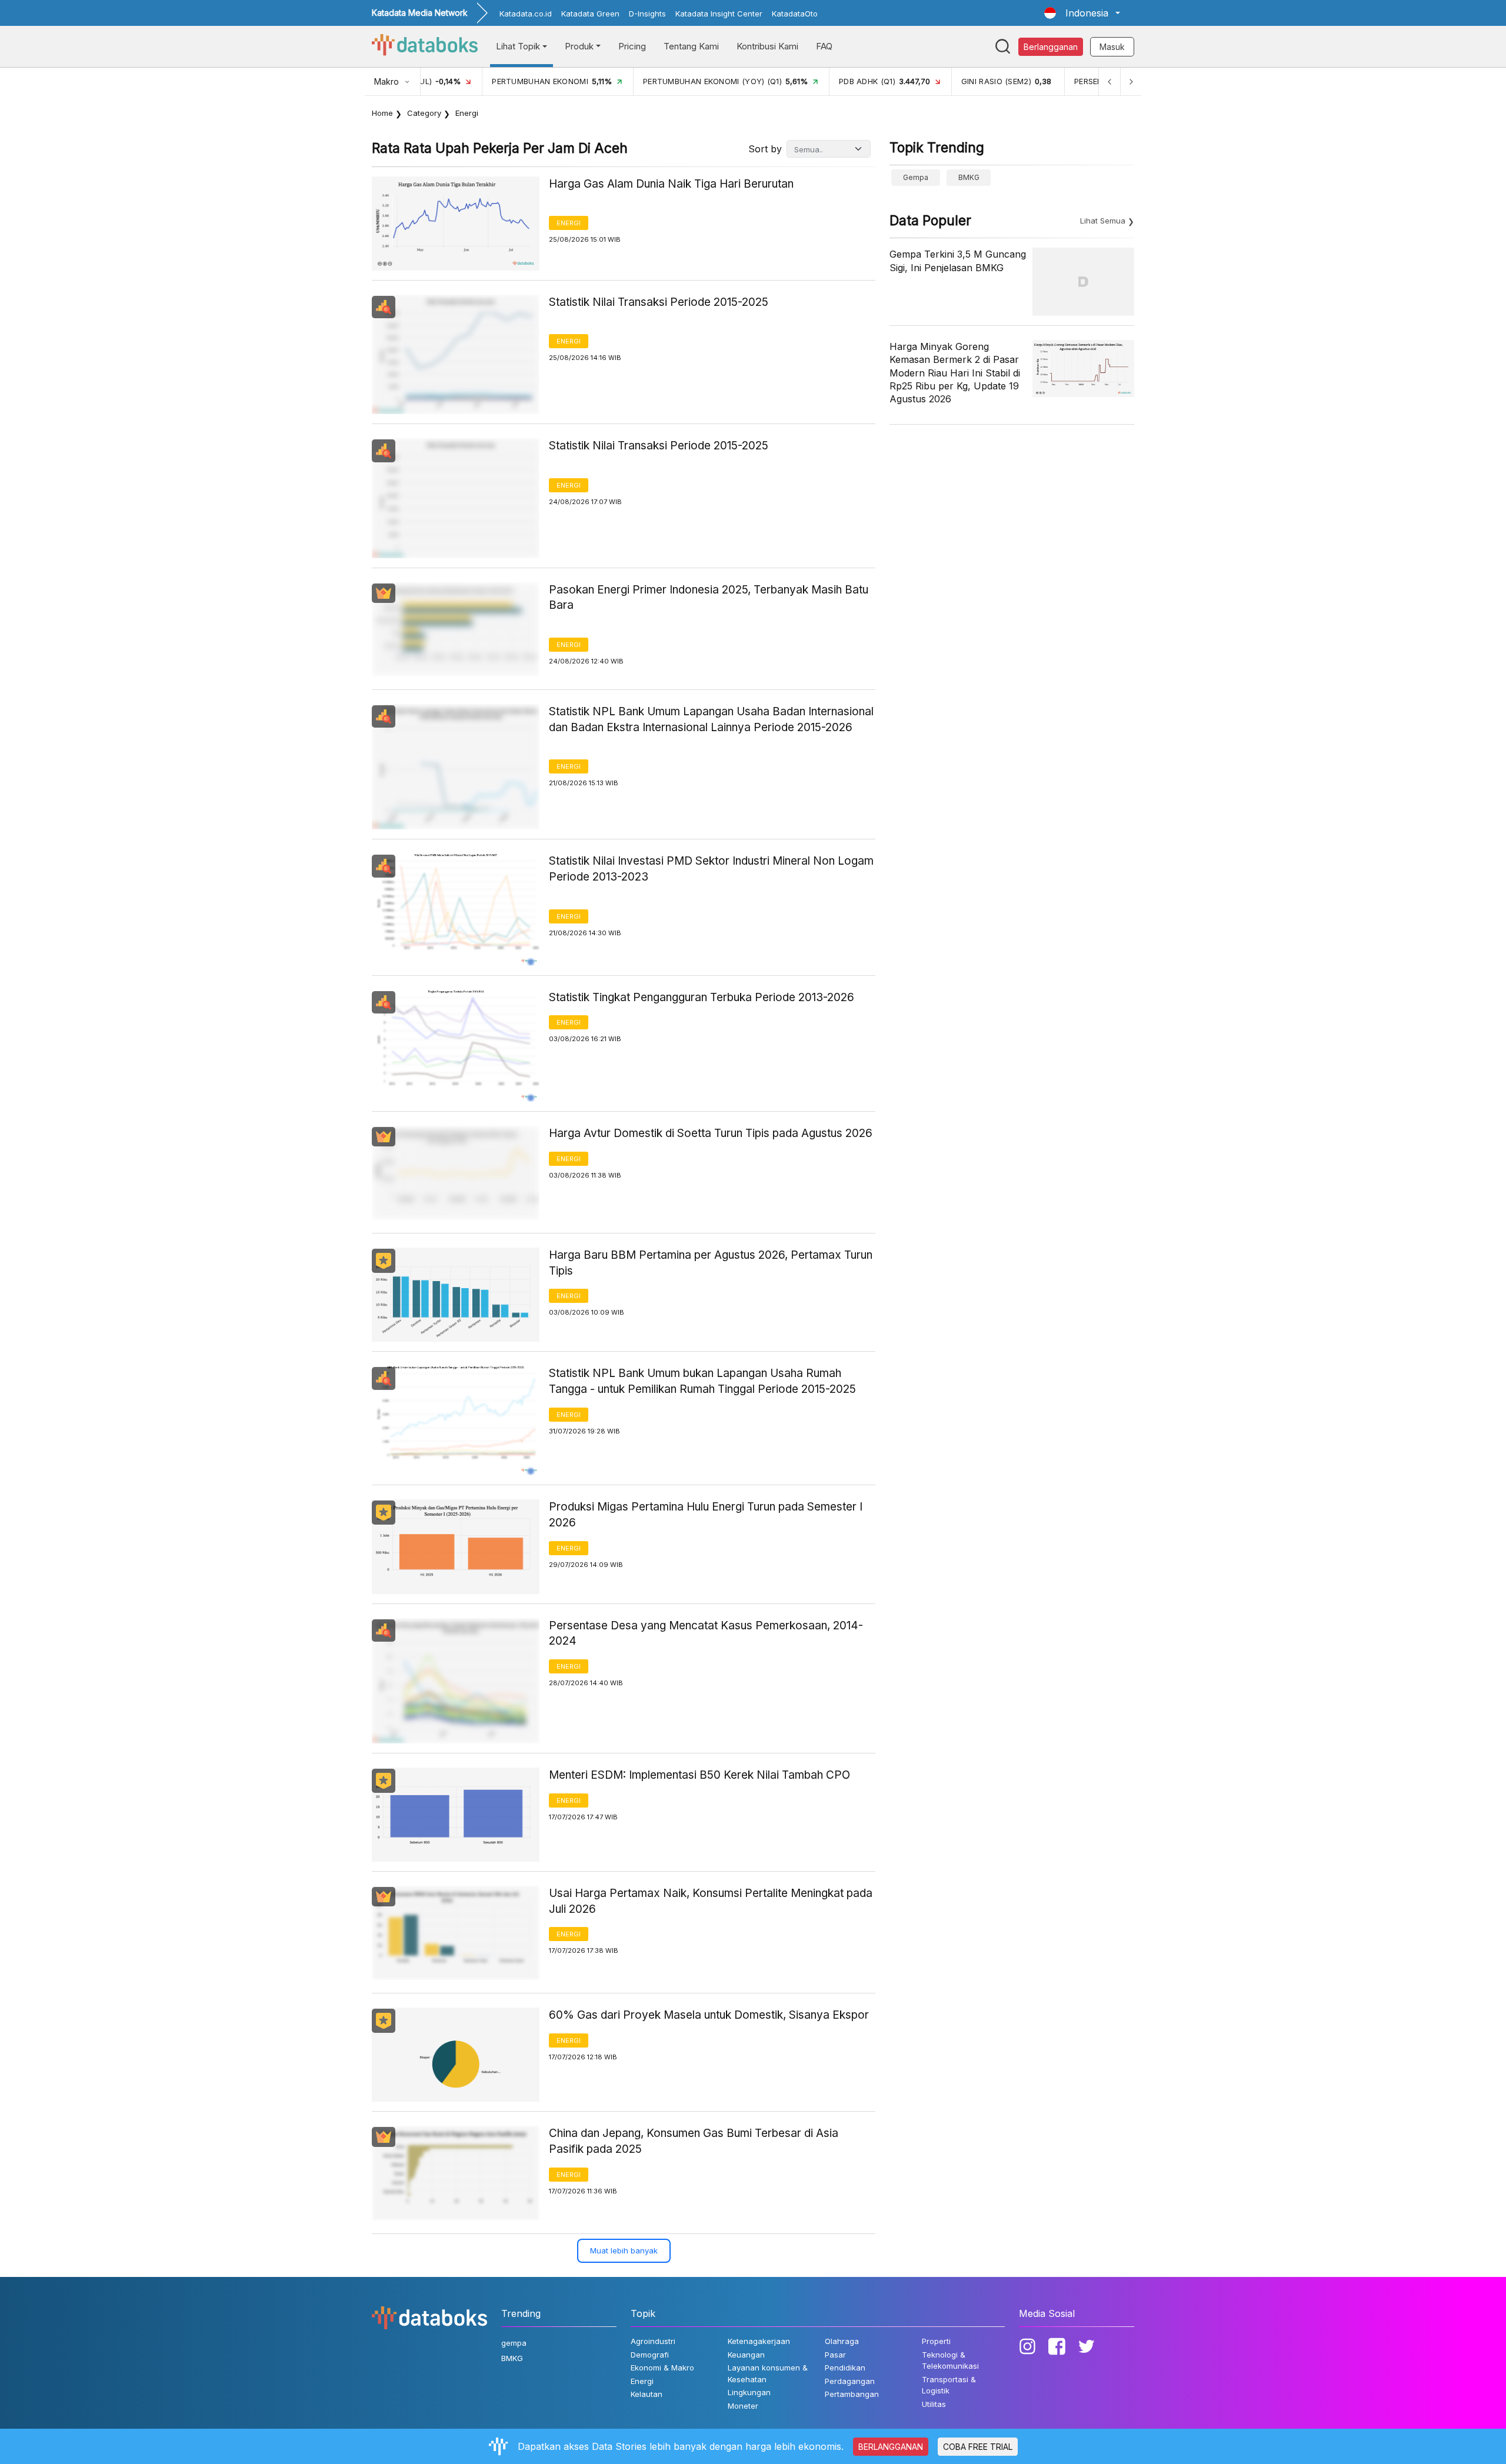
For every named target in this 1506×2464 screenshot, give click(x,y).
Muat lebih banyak (624, 2250)
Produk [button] (579, 46)
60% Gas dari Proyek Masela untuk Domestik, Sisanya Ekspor (709, 2015)
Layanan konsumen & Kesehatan (768, 2373)
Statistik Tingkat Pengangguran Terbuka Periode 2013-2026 (702, 997)
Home (382, 113)
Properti (936, 2341)
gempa (916, 177)
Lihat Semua (1103, 221)
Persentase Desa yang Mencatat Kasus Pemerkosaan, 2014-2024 (706, 1633)
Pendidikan (845, 2368)
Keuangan (746, 2355)
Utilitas (934, 2404)
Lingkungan (749, 2392)
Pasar (835, 2355)
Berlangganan (1051, 47)
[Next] (1131, 81)
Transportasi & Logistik (949, 2385)
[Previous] (1109, 81)
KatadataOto (795, 14)
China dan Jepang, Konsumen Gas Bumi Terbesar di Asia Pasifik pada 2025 (694, 2141)
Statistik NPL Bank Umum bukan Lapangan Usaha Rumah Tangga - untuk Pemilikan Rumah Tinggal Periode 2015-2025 (702, 1381)
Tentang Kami (691, 46)
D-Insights (647, 14)
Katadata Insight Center (719, 14)
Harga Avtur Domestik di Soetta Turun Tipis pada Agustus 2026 (711, 1133)
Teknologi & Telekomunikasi (950, 2360)
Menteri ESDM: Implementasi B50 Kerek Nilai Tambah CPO (699, 1775)
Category (424, 113)
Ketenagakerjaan (759, 2341)
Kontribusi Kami (767, 46)
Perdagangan (850, 2381)
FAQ (824, 46)
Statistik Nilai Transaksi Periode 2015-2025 (659, 302)
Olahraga (842, 2341)
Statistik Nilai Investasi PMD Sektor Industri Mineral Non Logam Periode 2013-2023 (711, 869)
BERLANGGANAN (891, 2447)
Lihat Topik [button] (518, 46)
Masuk (1112, 47)
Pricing (632, 46)
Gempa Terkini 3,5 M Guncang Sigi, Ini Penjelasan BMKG (958, 261)
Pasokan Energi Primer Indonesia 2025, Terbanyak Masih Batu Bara (709, 598)
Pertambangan (852, 2394)
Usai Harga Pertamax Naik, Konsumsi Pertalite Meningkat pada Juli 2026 (711, 1901)
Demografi (650, 2355)
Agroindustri (653, 2341)
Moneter (743, 2406)
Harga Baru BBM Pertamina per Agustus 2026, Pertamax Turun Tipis (711, 1263)
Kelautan (647, 2394)
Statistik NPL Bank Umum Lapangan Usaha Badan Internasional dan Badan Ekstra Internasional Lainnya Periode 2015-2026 (711, 719)
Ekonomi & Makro (662, 2368)
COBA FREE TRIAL (978, 2447)
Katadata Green (590, 14)
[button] (1082, 13)
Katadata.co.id (526, 14)
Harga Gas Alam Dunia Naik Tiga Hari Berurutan (671, 184)
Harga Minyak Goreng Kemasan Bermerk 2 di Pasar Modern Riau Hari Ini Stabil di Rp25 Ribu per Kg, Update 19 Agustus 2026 (955, 373)
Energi (569, 223)
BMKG (969, 177)
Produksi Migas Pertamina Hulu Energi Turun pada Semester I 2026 (706, 1515)
